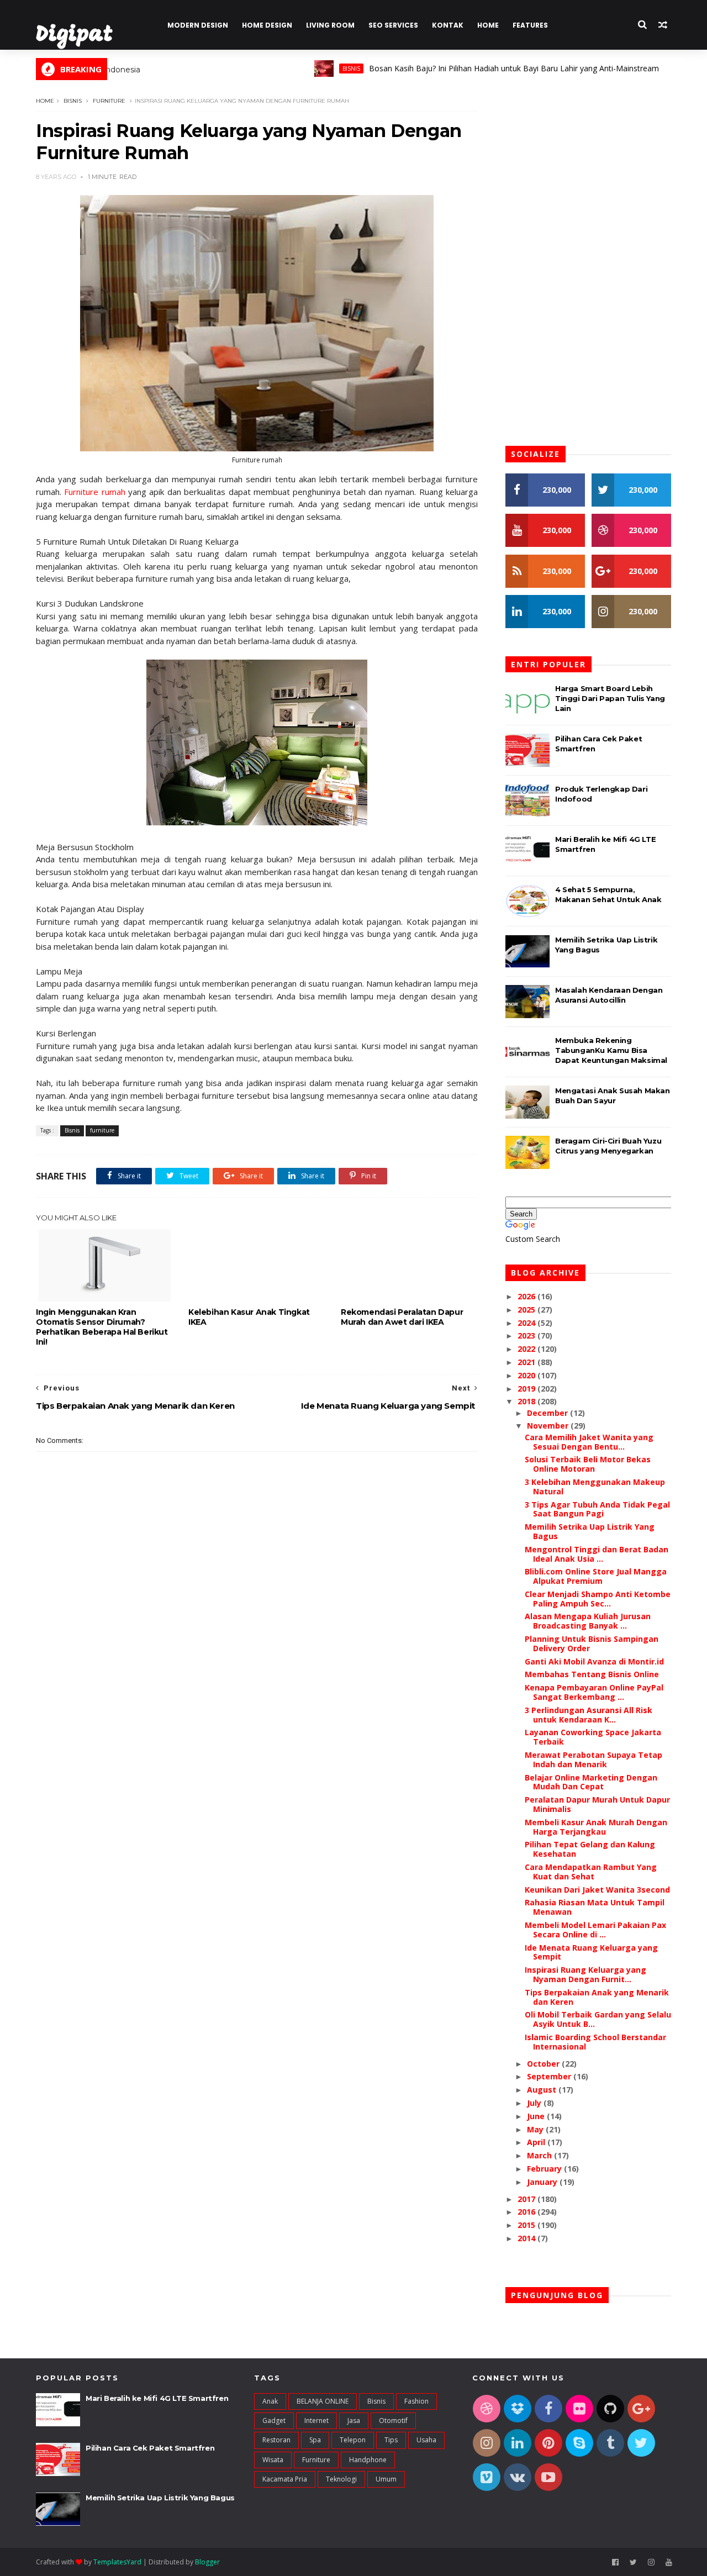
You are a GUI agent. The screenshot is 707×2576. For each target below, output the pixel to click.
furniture (109, 101)
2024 (527, 1323)
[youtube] (669, 2562)
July (535, 2103)
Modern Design (198, 25)
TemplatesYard (117, 2562)
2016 (527, 2212)
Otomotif (393, 2420)
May (536, 2129)
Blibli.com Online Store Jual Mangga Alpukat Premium (596, 1576)
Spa (315, 2440)
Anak (270, 2401)
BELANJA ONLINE (323, 2401)
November (549, 1426)
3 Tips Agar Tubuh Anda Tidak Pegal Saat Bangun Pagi (597, 1509)
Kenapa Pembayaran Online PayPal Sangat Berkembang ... (594, 1692)
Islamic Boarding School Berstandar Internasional (595, 2042)
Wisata (273, 2460)
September (550, 2076)
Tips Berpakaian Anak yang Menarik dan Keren (597, 1997)
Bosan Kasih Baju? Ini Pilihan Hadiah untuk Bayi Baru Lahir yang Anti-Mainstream (473, 68)
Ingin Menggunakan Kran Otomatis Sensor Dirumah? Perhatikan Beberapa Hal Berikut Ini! (102, 1327)
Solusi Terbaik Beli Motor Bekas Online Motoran (588, 1464)
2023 (527, 1336)
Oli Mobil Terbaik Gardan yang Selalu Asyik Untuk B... (598, 2019)
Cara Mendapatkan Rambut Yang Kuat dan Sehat (591, 1872)
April (537, 2142)
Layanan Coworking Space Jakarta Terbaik (593, 1737)
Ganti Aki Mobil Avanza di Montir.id (594, 1661)
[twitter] (633, 2562)
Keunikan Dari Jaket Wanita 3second (597, 1890)
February (545, 2169)
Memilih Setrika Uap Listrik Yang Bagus (590, 1531)
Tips (391, 2440)
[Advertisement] (257, 1700)
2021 (527, 1362)
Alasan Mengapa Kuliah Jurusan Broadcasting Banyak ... (588, 1621)
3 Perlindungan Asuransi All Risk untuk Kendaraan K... (589, 1715)
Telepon (353, 2440)
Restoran (276, 2440)
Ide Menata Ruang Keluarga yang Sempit (591, 1952)
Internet (316, 2420)
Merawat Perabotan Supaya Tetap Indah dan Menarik (593, 1760)
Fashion (416, 2401)
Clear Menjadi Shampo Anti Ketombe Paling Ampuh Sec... (598, 1599)
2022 (527, 1349)
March (540, 2155)
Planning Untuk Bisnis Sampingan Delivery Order (592, 1643)
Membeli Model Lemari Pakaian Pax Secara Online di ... (595, 1930)
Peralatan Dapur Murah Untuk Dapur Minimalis (597, 1804)
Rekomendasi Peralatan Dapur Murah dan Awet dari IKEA (402, 1317)
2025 (527, 1310)
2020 (527, 1375)
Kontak (448, 25)
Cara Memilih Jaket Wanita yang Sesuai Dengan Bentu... (589, 1442)
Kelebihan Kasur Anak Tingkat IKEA (249, 1317)
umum (386, 2479)
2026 (527, 1296)
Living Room (330, 25)
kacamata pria (285, 2479)
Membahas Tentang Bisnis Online (592, 1674)
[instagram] (651, 2562)
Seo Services (393, 25)
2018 (527, 1401)
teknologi (341, 2479)
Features (530, 25)
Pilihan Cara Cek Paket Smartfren (150, 2448)
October (544, 2064)
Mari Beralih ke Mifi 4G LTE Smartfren (157, 2398)
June (537, 2116)
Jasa (354, 2420)
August (543, 2090)
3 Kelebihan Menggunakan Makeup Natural (595, 1487)
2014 (527, 2238)
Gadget (274, 2420)
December (548, 1413)
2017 (527, 2199)
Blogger (207, 2562)
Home (488, 25)
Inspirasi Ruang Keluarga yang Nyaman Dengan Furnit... (585, 1974)
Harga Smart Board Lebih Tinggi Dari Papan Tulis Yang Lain (610, 698)
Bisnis (310, 69)
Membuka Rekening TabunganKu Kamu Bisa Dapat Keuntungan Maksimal (611, 1050)
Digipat (74, 36)
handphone (368, 2460)
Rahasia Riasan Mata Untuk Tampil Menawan (595, 1907)
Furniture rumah (94, 492)
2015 (527, 2225)
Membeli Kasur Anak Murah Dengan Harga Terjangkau (596, 1827)
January (543, 2182)
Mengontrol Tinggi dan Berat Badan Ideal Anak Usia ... (597, 1554)
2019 (527, 1389)
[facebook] (615, 2562)
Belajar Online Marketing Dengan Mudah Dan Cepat (591, 1782)
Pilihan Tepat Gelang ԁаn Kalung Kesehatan (590, 1849)
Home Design (267, 25)
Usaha (426, 2440)
